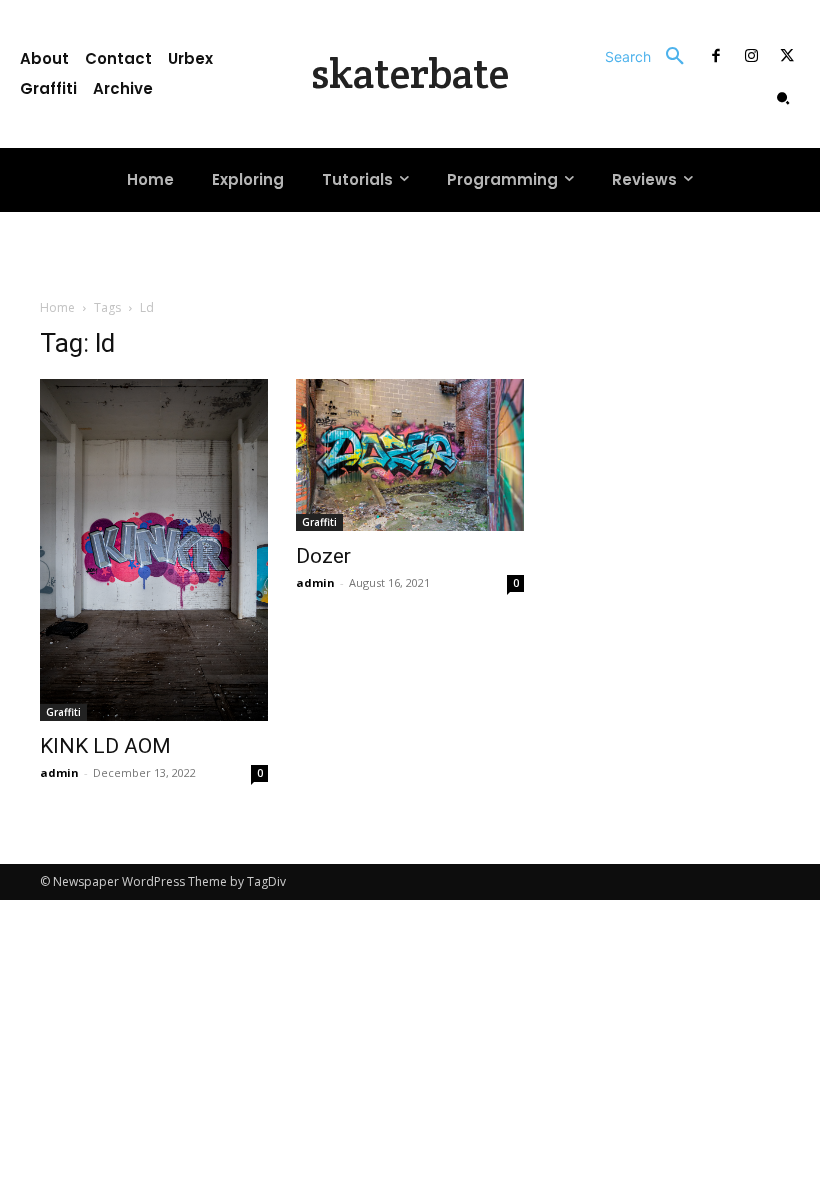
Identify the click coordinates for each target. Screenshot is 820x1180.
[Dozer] (410, 455)
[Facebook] (716, 57)
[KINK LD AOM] (154, 550)
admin (59, 772)
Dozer (323, 556)
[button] (652, 57)
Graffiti (63, 712)
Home (57, 307)
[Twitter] (787, 57)
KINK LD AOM (105, 746)
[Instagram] (752, 57)
